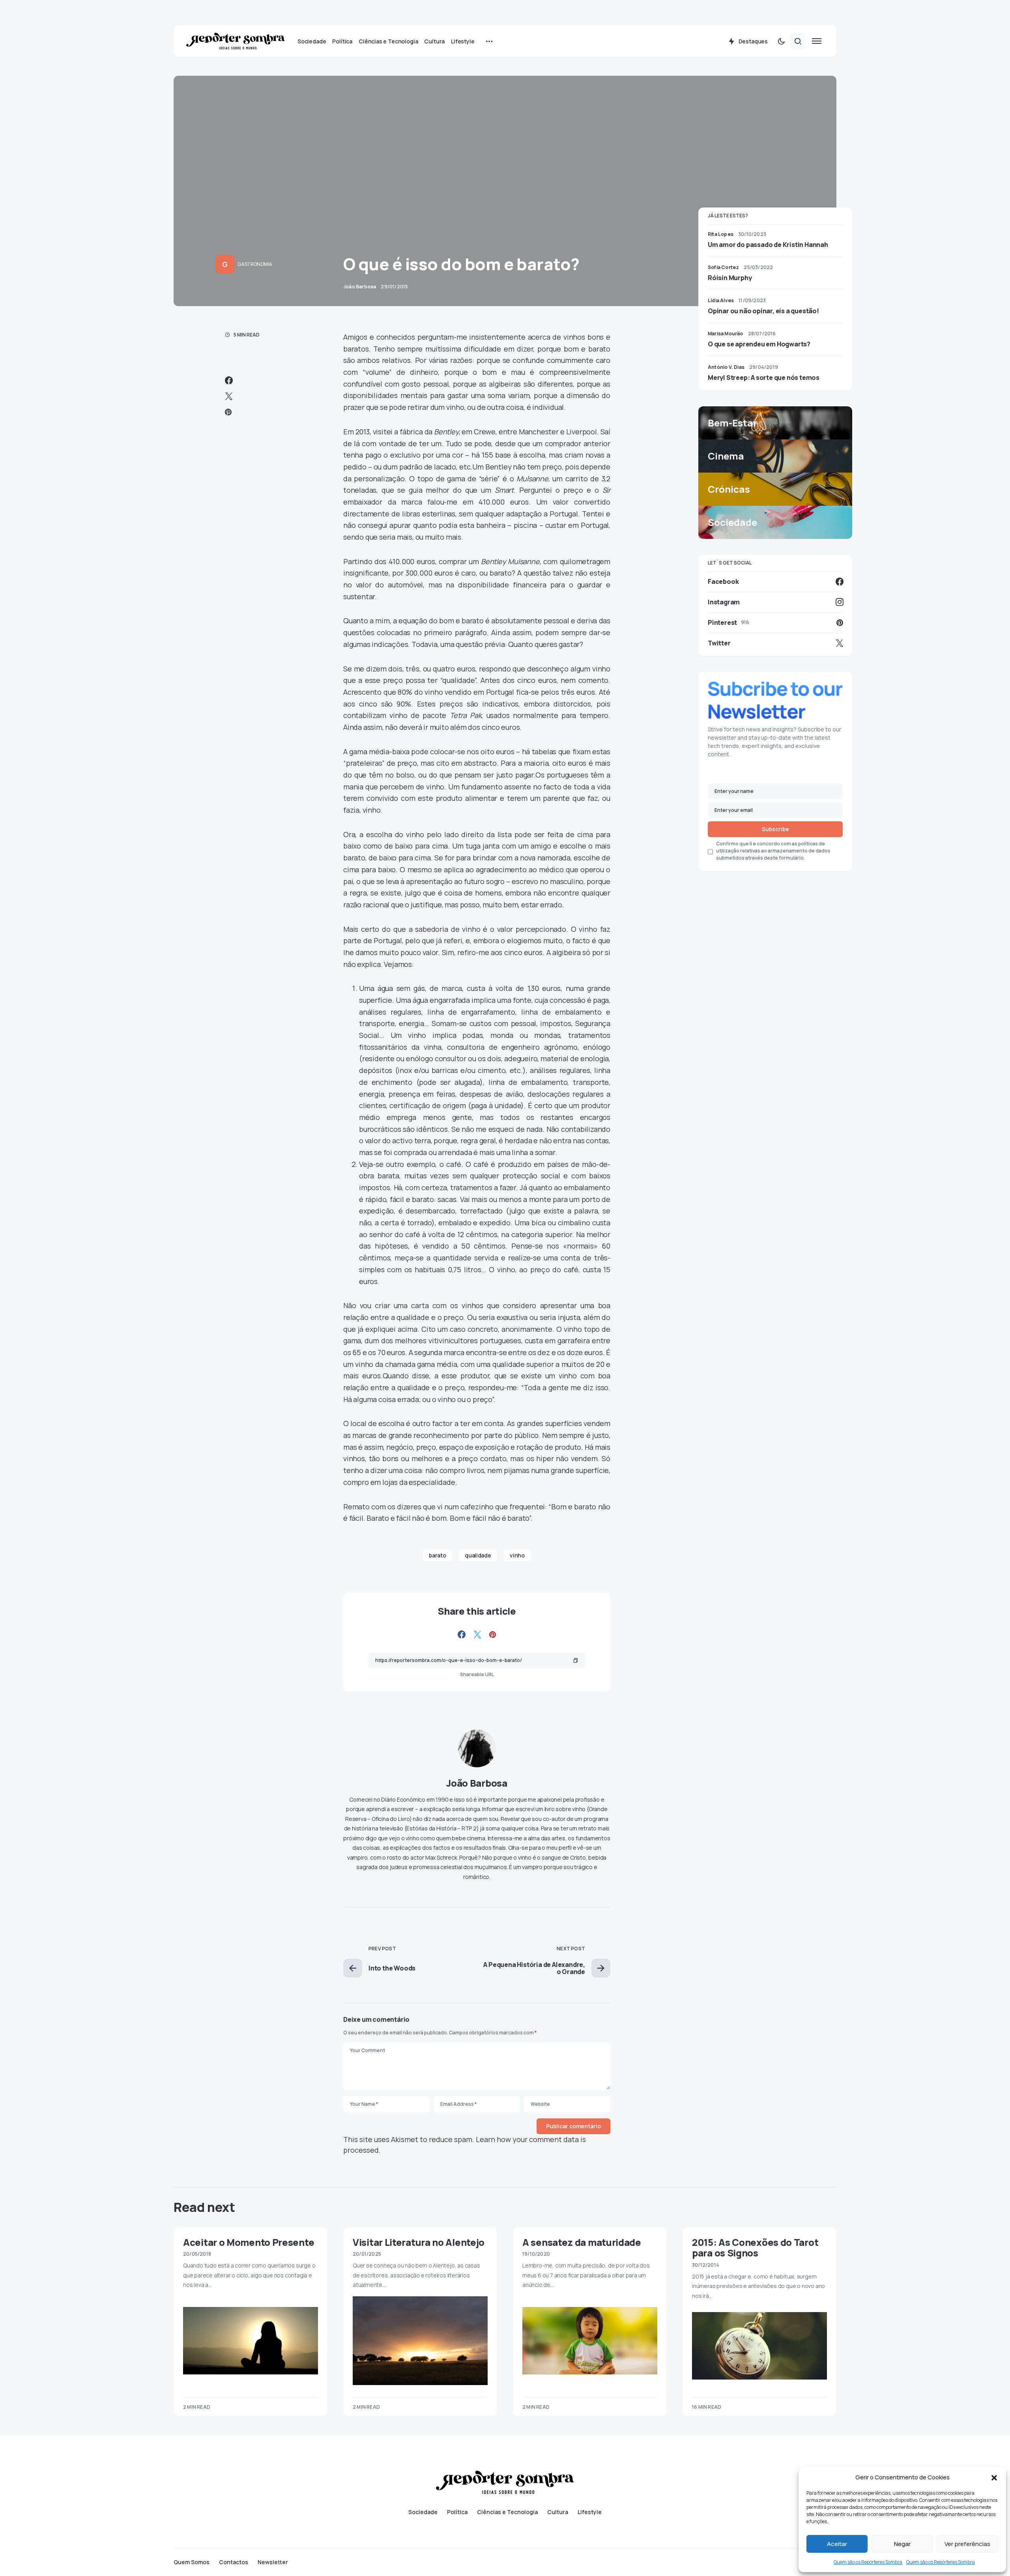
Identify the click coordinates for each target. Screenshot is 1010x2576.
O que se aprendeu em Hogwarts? (759, 344)
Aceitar (837, 2544)
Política (457, 2512)
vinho (517, 1555)
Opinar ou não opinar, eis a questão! (763, 311)
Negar (902, 2544)
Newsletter (273, 2562)
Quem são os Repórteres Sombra (868, 2562)
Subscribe (775, 829)
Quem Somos (192, 2562)
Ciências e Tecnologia (507, 2512)
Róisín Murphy (730, 278)
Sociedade (423, 2512)
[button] (994, 2477)
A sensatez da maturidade (582, 2242)
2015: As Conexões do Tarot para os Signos (755, 2247)
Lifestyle (590, 2512)
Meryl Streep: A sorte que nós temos (764, 378)
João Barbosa (477, 1783)
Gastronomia (255, 264)
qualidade (478, 1555)
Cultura (558, 2512)
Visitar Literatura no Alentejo (419, 2242)
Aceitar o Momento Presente (249, 2242)
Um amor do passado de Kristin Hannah (768, 245)
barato (437, 1555)
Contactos (234, 2562)
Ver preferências (967, 2544)
